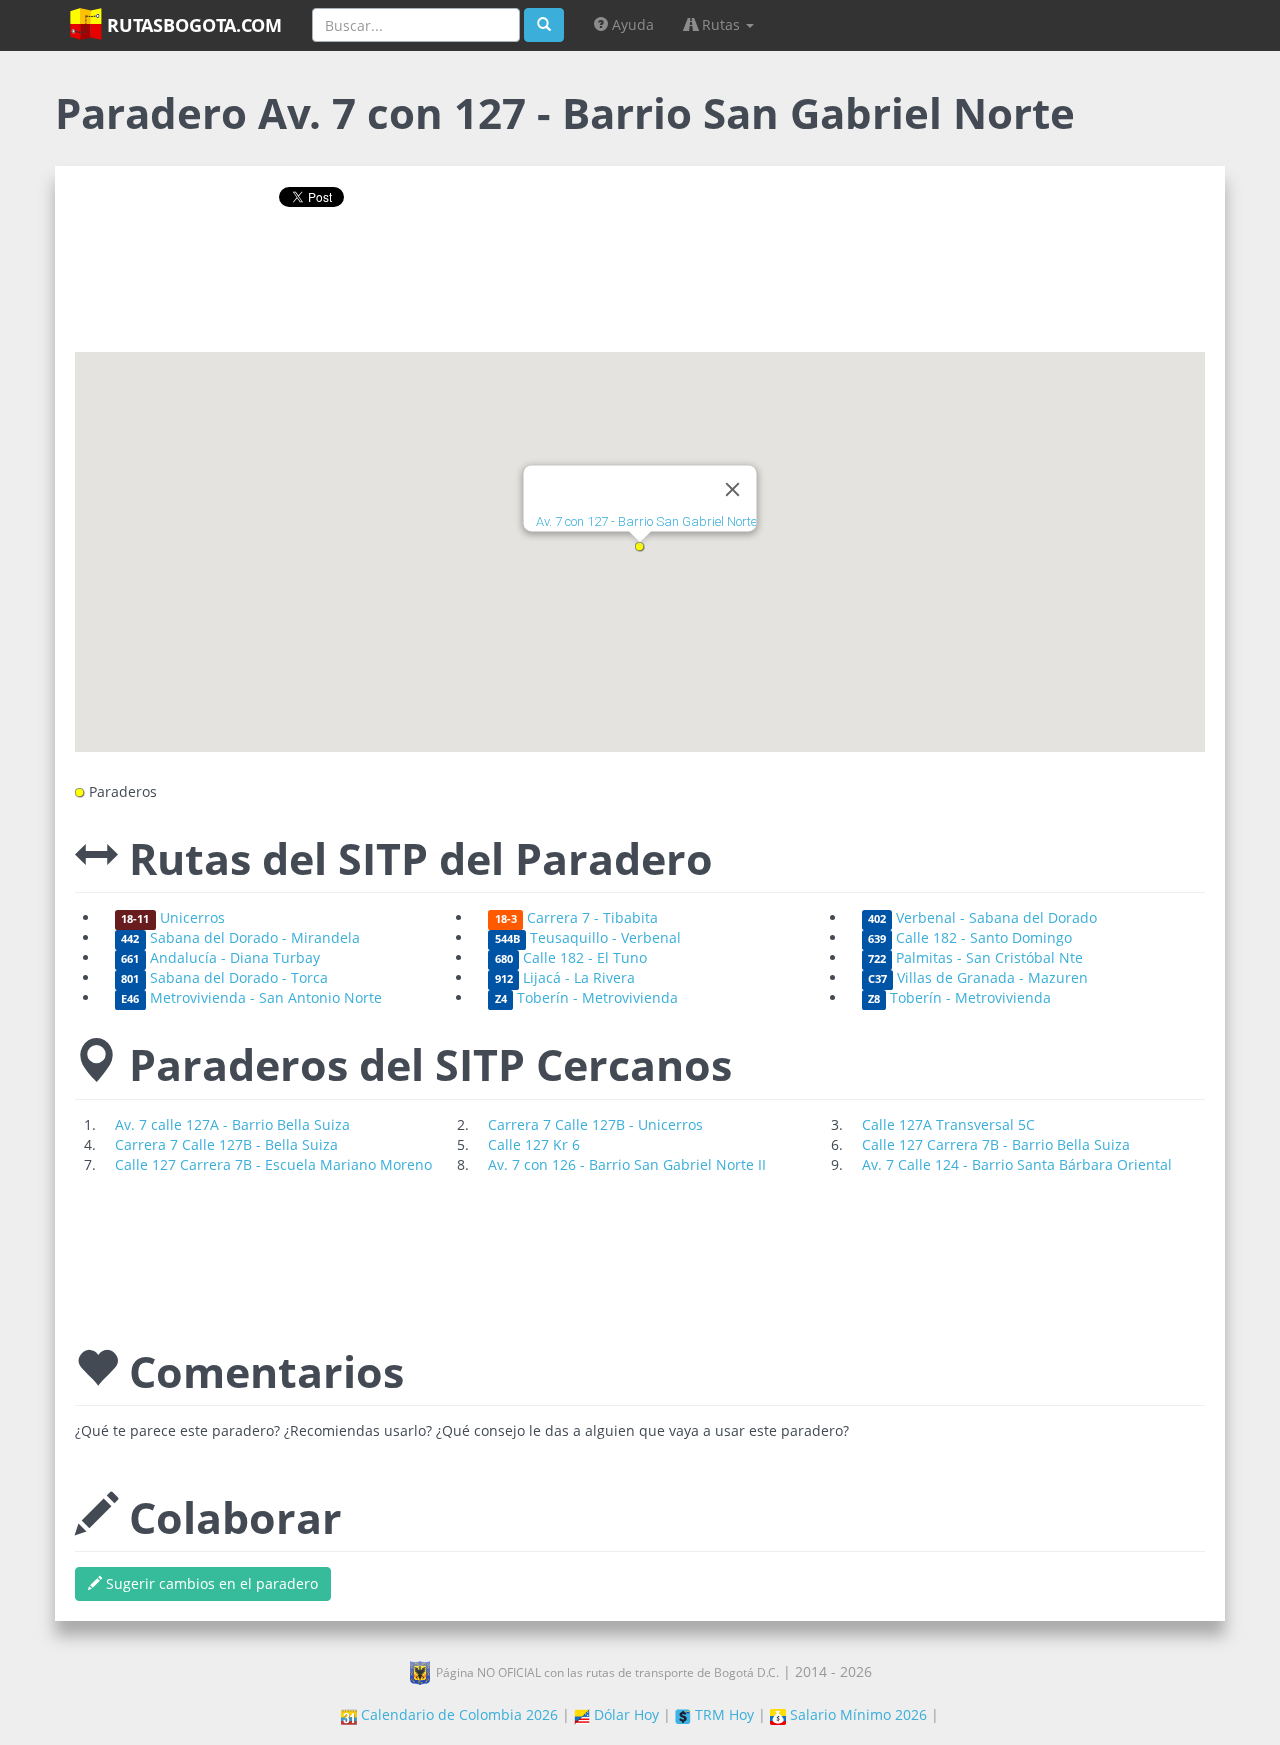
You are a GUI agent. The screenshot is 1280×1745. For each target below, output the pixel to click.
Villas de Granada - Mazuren (978, 977)
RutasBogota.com (192, 25)
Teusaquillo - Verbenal (588, 937)
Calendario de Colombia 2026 (457, 1714)
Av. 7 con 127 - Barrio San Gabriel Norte (646, 522)
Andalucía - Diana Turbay (220, 957)
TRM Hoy (722, 1714)
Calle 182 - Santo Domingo (970, 937)
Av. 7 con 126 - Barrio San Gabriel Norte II (627, 1164)
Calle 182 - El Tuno (571, 957)
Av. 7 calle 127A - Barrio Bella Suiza (232, 1124)
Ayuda (631, 24)
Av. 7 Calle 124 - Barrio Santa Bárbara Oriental (1017, 1164)
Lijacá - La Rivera (565, 977)
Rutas (721, 24)
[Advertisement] (640, 287)
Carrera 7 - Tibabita (576, 917)
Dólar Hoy (624, 1714)
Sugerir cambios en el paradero (210, 1583)
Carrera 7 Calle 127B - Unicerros (595, 1124)
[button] (640, 547)
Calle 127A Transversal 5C (948, 1124)
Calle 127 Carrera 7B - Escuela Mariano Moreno (273, 1164)
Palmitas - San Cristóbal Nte (975, 957)
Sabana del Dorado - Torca (224, 977)
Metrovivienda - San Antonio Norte (251, 997)
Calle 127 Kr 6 (534, 1144)
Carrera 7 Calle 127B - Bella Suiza (226, 1144)
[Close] (733, 490)
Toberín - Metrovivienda (586, 997)
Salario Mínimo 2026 (856, 1714)
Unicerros (172, 917)
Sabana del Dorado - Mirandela (240, 937)
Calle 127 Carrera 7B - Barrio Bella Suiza (996, 1144)
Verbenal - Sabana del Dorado (982, 917)
